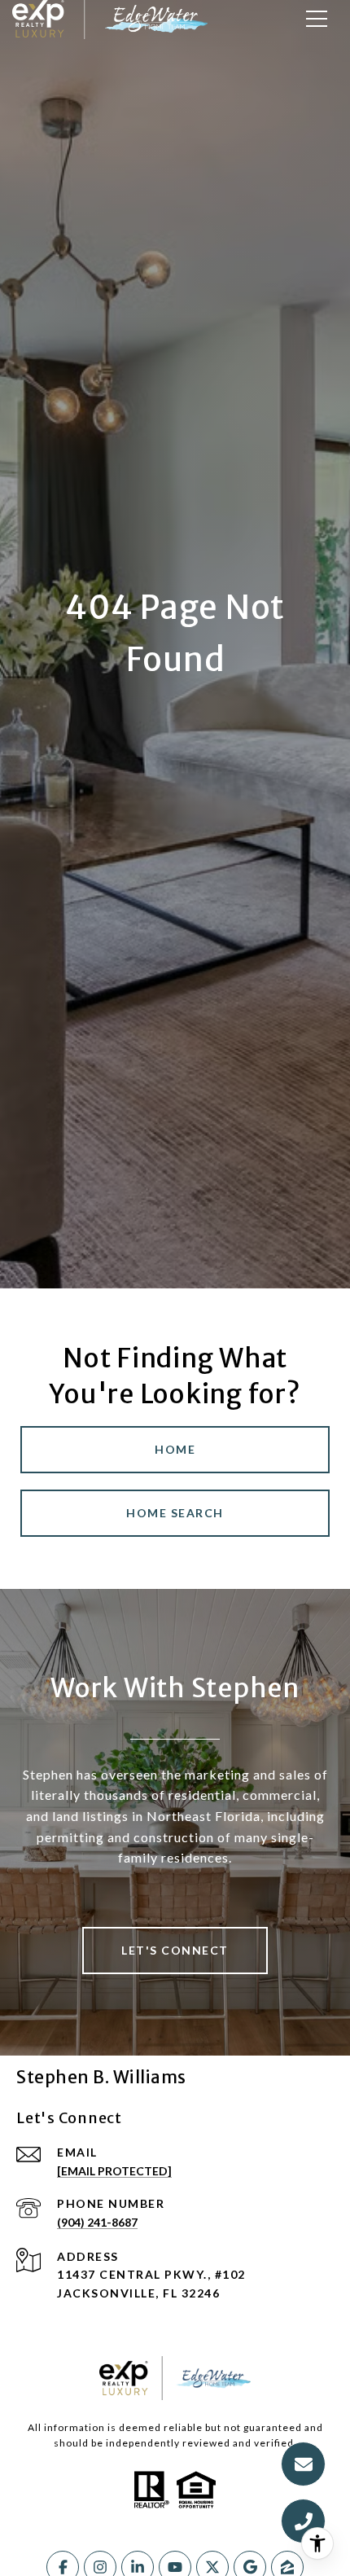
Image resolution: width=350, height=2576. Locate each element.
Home (175, 1449)
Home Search (175, 1513)
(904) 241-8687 (97, 2222)
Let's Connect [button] (175, 1950)
